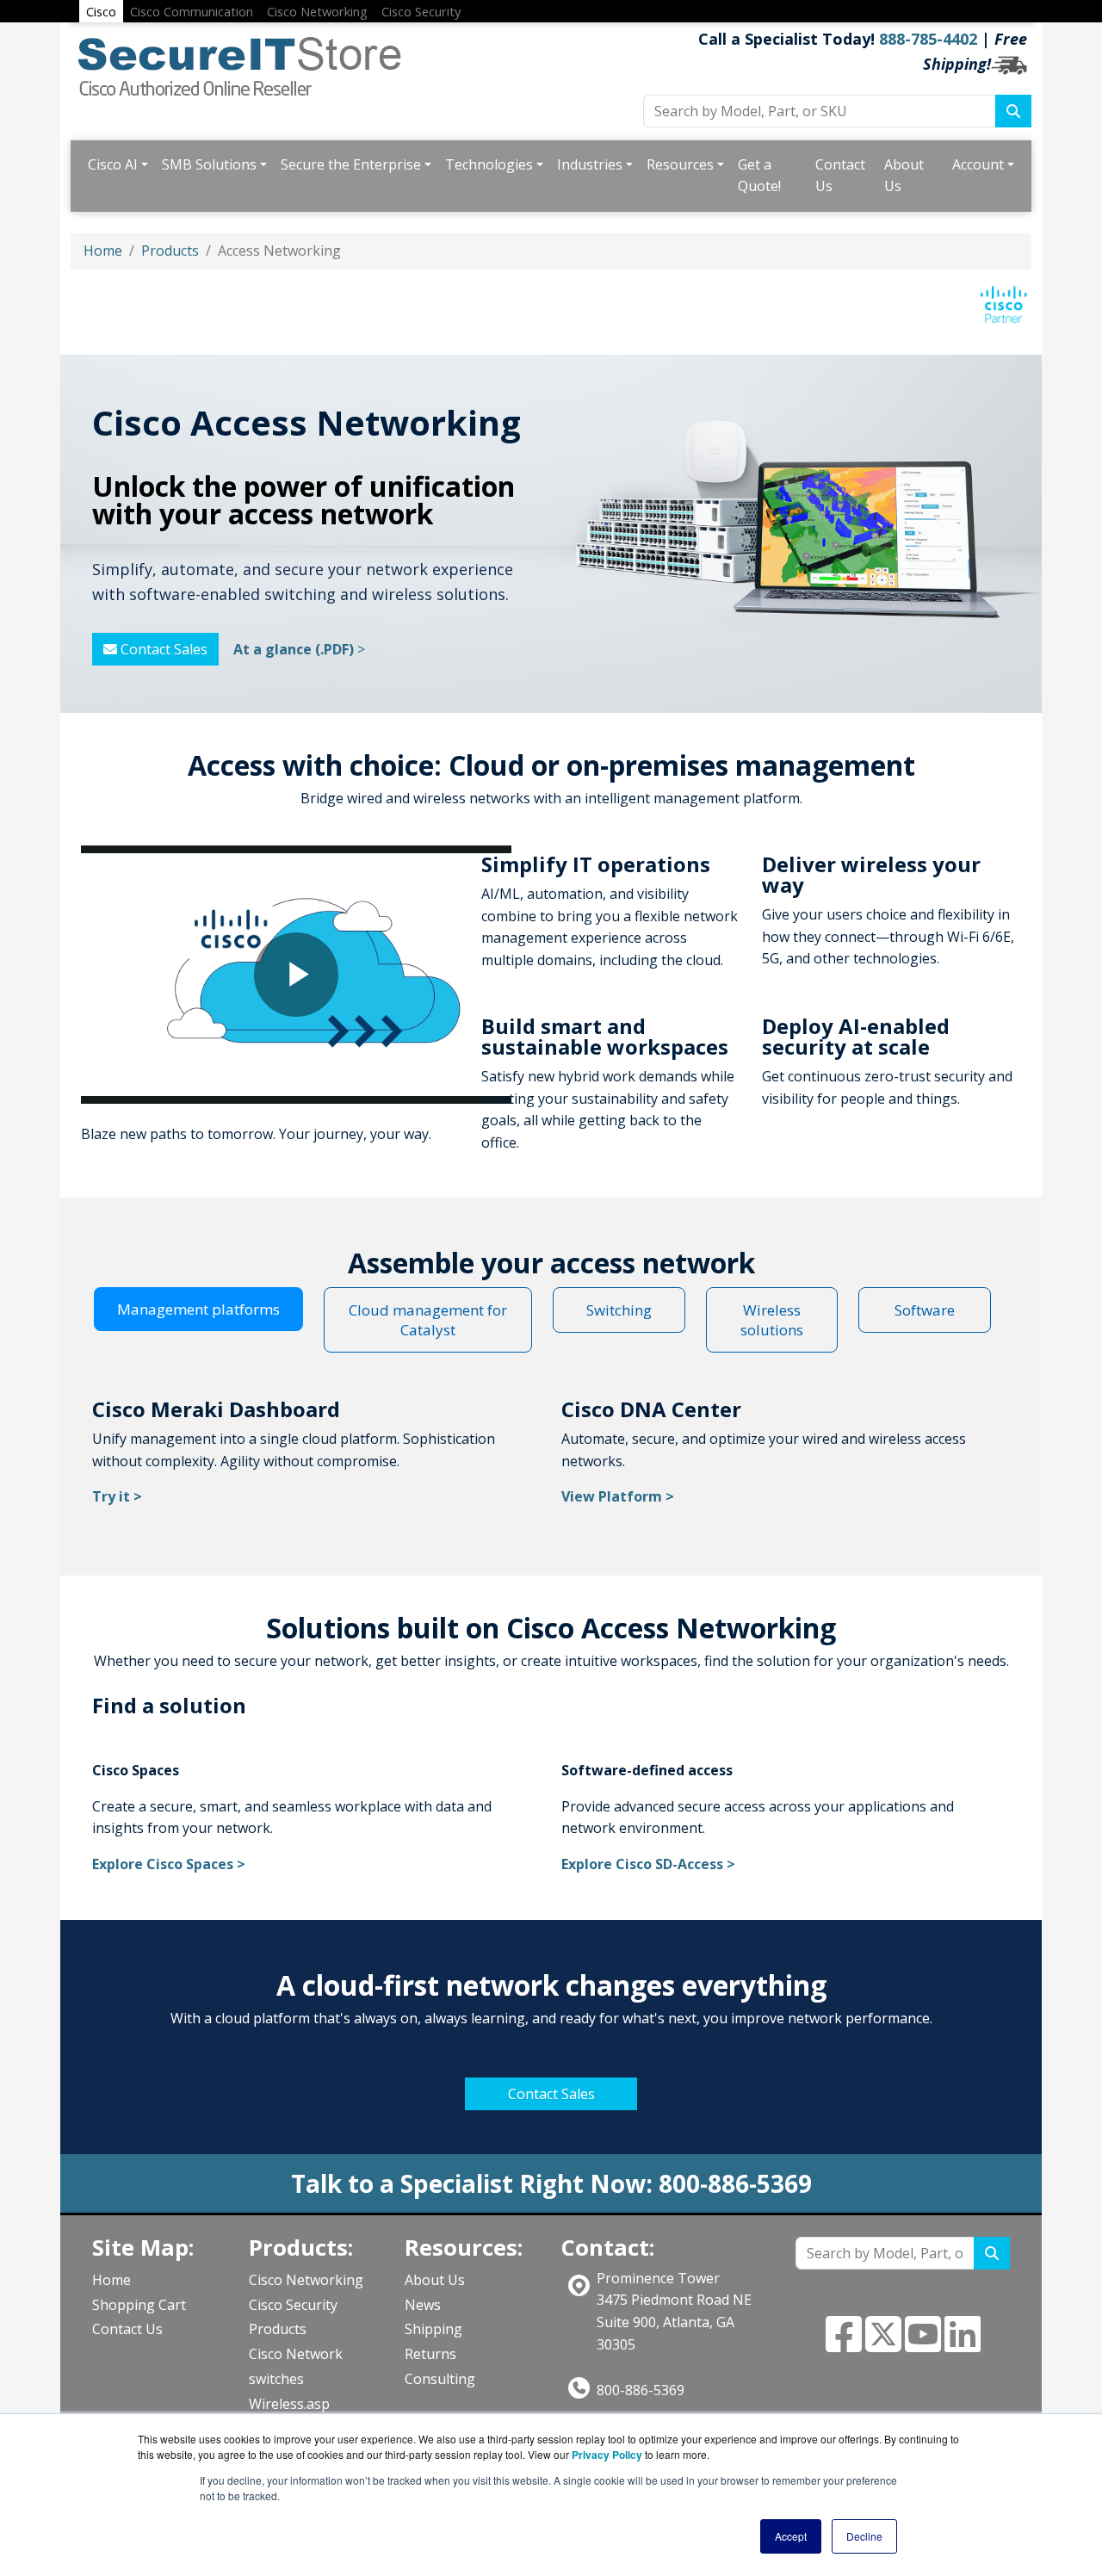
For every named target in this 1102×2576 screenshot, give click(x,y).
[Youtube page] (923, 2344)
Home (103, 251)
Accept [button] (791, 2536)
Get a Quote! (759, 176)
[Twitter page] (883, 2344)
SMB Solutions (209, 164)
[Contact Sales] (551, 2076)
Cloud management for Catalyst (428, 1320)
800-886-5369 (641, 2390)
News (423, 2305)
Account (978, 164)
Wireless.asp (289, 2404)
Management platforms (198, 1309)
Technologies (489, 164)
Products (170, 251)
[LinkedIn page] (963, 2344)
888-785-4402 (928, 39)
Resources (680, 164)
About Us (904, 176)
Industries (590, 164)
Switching (619, 1310)
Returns (430, 2354)
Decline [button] (864, 2536)
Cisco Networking (306, 2280)
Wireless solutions (772, 1320)
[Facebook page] (844, 2344)
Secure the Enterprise (351, 164)
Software (925, 1310)
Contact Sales (162, 649)
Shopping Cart (139, 2305)
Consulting (440, 2379)
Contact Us (840, 176)
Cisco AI (113, 164)
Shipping (433, 2329)
